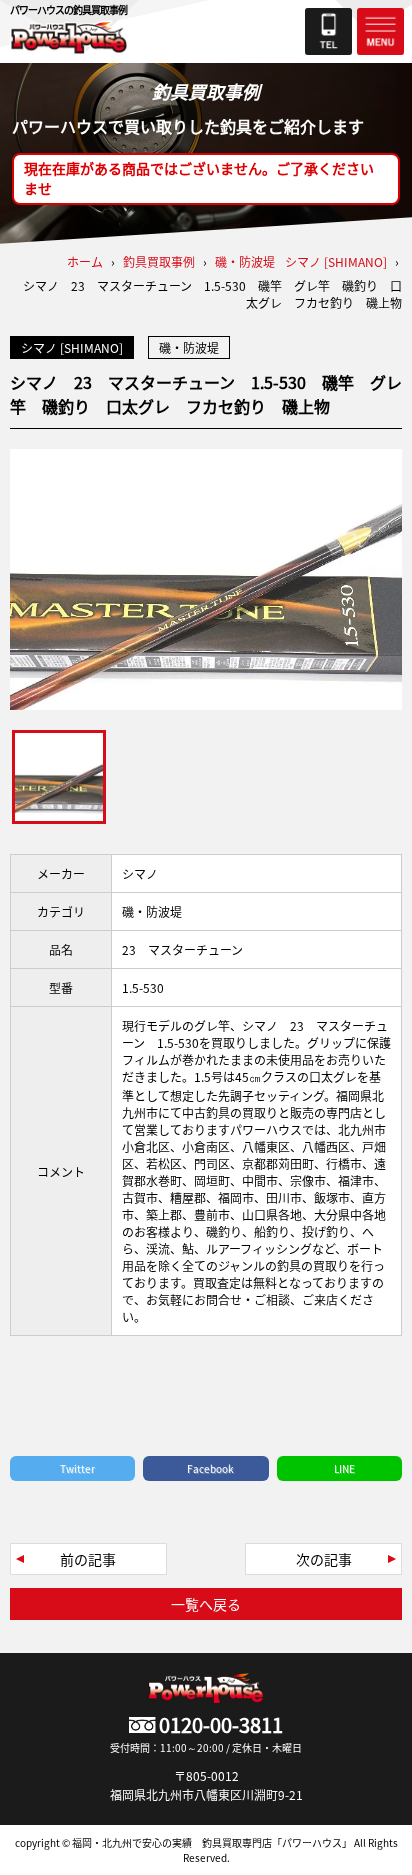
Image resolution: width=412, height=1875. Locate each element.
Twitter (77, 1468)
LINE (344, 1468)
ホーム (85, 261)
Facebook (210, 1468)
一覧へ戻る (206, 1604)
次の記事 (324, 1559)
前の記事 (88, 1559)
